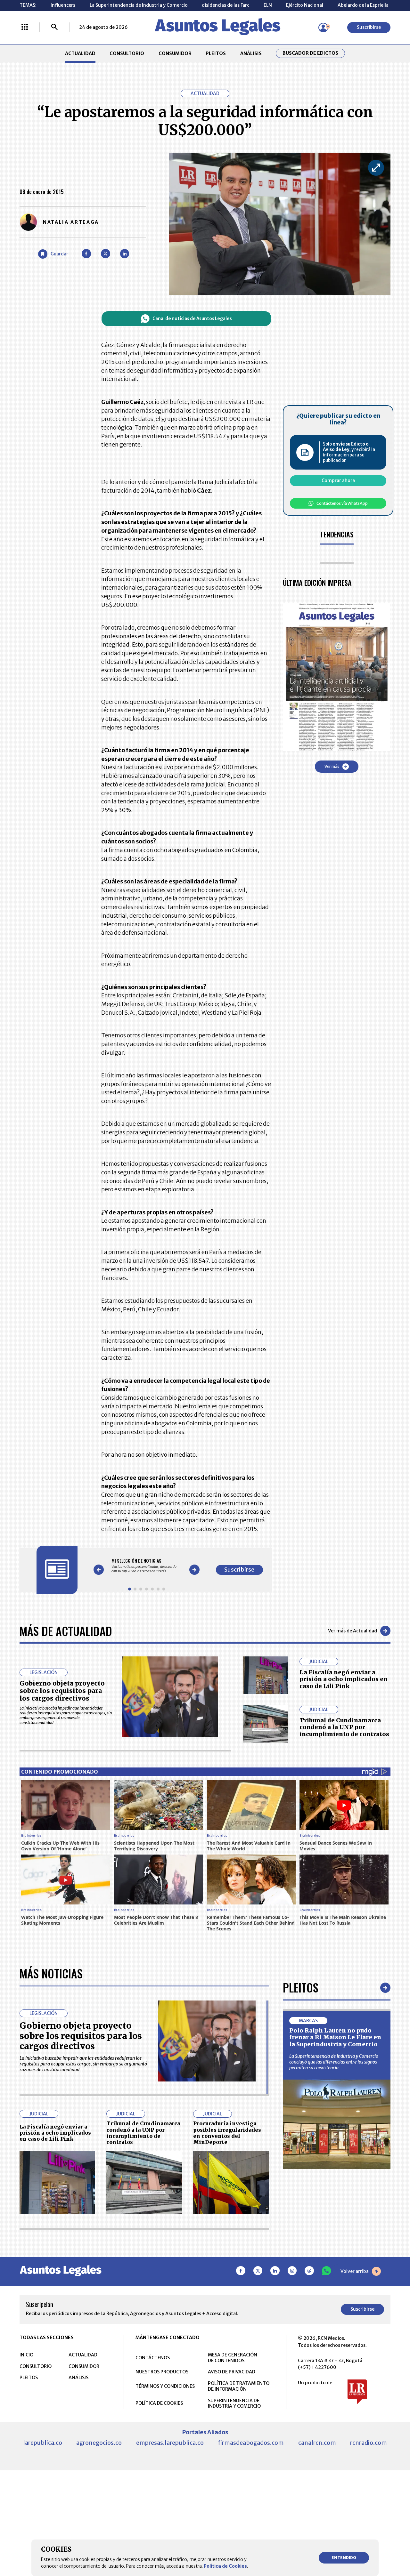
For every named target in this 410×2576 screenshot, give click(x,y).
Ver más (332, 766)
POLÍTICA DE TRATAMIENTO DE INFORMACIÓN (239, 2386)
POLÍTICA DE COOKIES (159, 2403)
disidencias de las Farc (225, 5)
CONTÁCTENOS (153, 2358)
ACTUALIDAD (80, 53)
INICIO (26, 2355)
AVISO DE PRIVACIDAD (232, 2372)
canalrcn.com (317, 2443)
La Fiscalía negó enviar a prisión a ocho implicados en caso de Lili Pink (344, 1679)
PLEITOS (216, 53)
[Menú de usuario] (323, 28)
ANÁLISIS (251, 53)
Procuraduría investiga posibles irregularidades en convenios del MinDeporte (227, 2133)
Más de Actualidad (66, 1631)
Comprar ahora (338, 480)
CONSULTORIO (127, 53)
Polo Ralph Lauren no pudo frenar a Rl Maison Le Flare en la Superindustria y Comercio (335, 2037)
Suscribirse (369, 27)
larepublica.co (43, 2443)
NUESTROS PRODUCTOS (162, 2372)
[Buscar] (54, 28)
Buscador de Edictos (310, 53)
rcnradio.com (369, 2443)
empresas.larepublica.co (170, 2443)
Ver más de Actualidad (353, 1631)
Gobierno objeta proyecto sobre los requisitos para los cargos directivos (62, 1691)
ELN (268, 5)
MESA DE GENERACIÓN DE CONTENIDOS (233, 2358)
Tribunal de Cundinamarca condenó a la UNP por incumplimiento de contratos (344, 1727)
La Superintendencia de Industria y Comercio (139, 5)
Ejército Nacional (305, 5)
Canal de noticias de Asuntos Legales (192, 319)
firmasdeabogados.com (251, 2443)
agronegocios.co (99, 2443)
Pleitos (301, 1987)
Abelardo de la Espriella (363, 5)
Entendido (344, 2558)
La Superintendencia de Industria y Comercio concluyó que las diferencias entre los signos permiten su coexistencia (334, 2062)
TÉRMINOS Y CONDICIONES (165, 2386)
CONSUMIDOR (175, 53)
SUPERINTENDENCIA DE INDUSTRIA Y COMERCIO (234, 2403)
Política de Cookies (225, 2566)
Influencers (63, 5)
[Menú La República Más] (25, 28)
